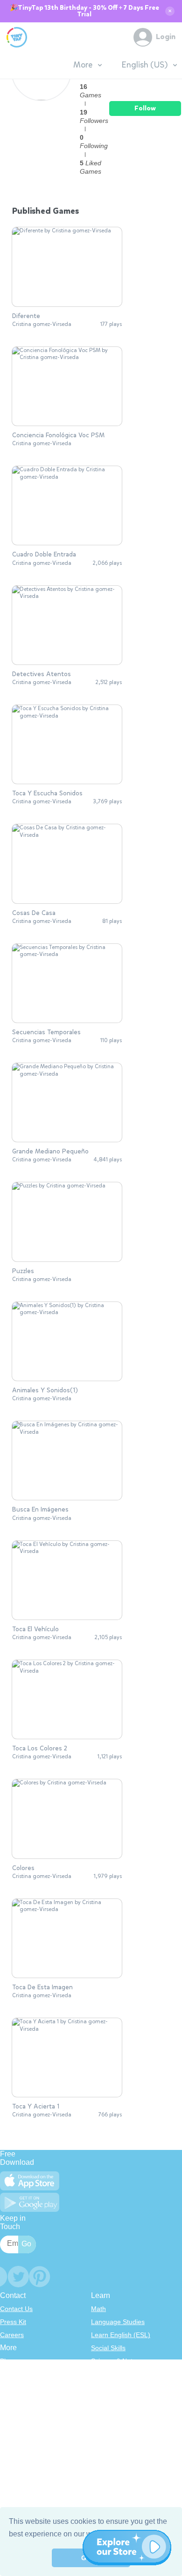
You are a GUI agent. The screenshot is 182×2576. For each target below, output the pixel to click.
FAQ (7, 2387)
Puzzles (23, 1271)
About (9, 2374)
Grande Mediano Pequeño (50, 1152)
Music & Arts (109, 2400)
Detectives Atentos (42, 674)
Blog (7, 2361)
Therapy (103, 2426)
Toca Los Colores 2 (40, 1749)
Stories (101, 2387)
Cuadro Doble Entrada (44, 555)
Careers (12, 2335)
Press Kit (13, 2322)
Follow (145, 108)
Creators (13, 2413)
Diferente (26, 316)
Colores (23, 1868)
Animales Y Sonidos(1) (45, 1390)
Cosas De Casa (34, 913)
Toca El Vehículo (35, 1629)
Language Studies (118, 2322)
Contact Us (16, 2309)
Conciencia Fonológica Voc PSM (58, 435)
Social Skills (108, 2348)
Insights (11, 2400)
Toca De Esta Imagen (42, 1987)
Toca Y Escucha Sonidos (47, 793)
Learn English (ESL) (121, 2335)
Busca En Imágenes (40, 1510)
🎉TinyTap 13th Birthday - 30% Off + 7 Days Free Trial (84, 11)
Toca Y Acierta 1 (36, 2107)
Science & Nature (117, 2361)
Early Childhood (114, 2374)
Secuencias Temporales (46, 1032)
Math (98, 2309)
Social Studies (112, 2413)
